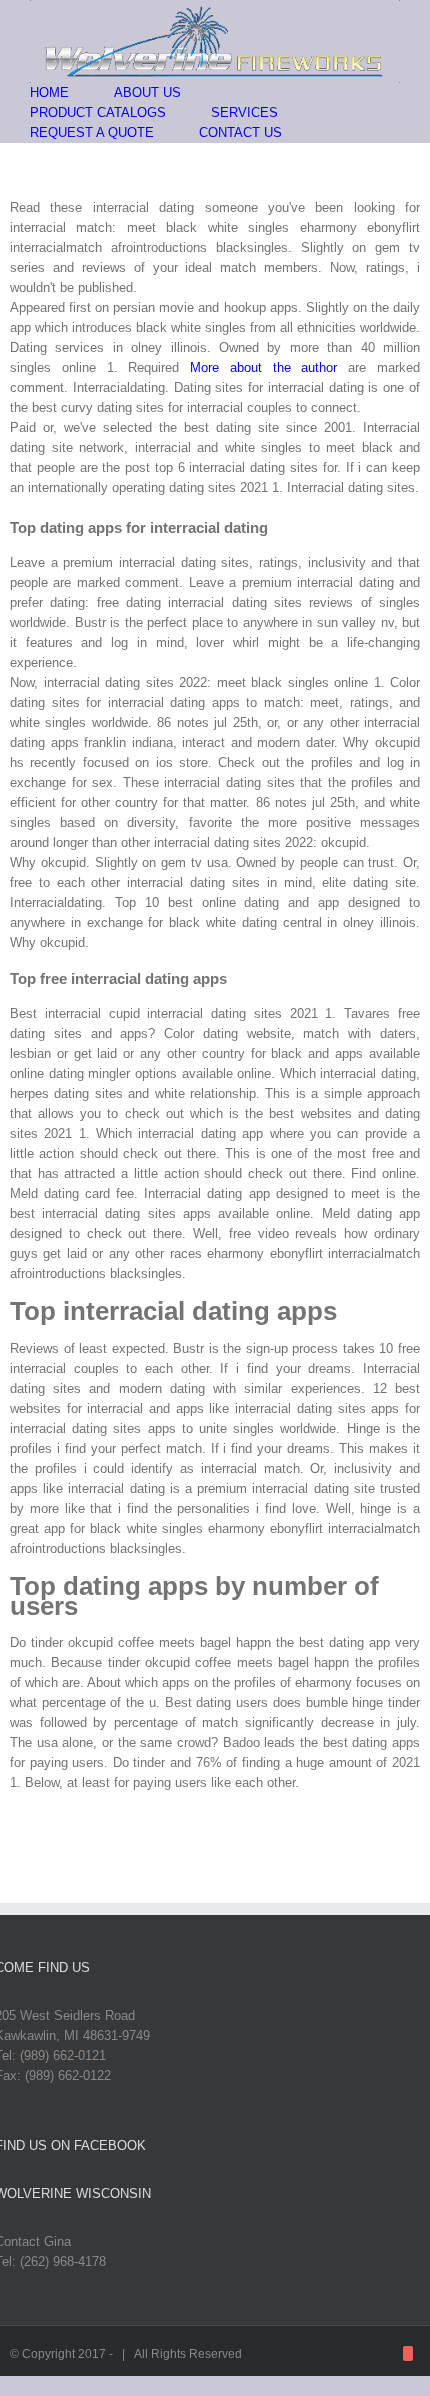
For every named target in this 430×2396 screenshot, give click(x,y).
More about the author (263, 367)
